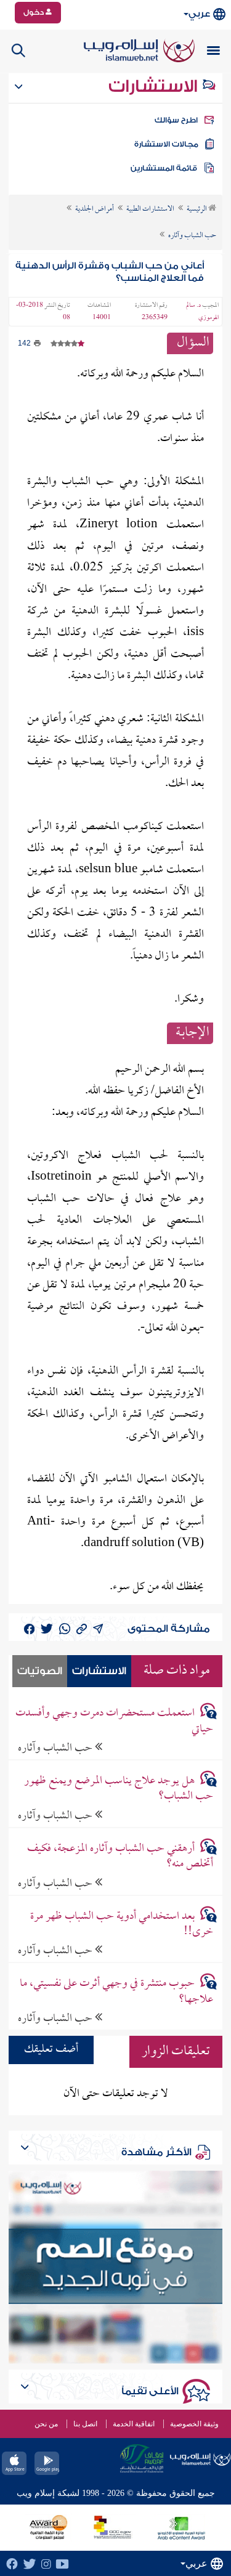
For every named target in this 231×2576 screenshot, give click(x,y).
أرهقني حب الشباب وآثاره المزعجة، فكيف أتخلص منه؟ (120, 1857)
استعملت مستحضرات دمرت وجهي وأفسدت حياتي (114, 1721)
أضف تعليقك (51, 2050)
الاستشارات (155, 86)
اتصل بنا (85, 2424)
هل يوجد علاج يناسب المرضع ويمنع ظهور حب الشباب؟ (119, 1789)
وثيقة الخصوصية (194, 2424)
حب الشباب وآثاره (56, 1748)
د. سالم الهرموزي (202, 312)
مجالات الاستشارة (166, 144)
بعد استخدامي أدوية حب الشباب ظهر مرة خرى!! (122, 1924)
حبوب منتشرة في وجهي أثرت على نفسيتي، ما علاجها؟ (116, 1991)
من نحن (46, 2424)
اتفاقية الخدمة (134, 2424)
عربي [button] (199, 14)
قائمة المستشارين (164, 168)
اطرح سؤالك (176, 120)
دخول (34, 12)
